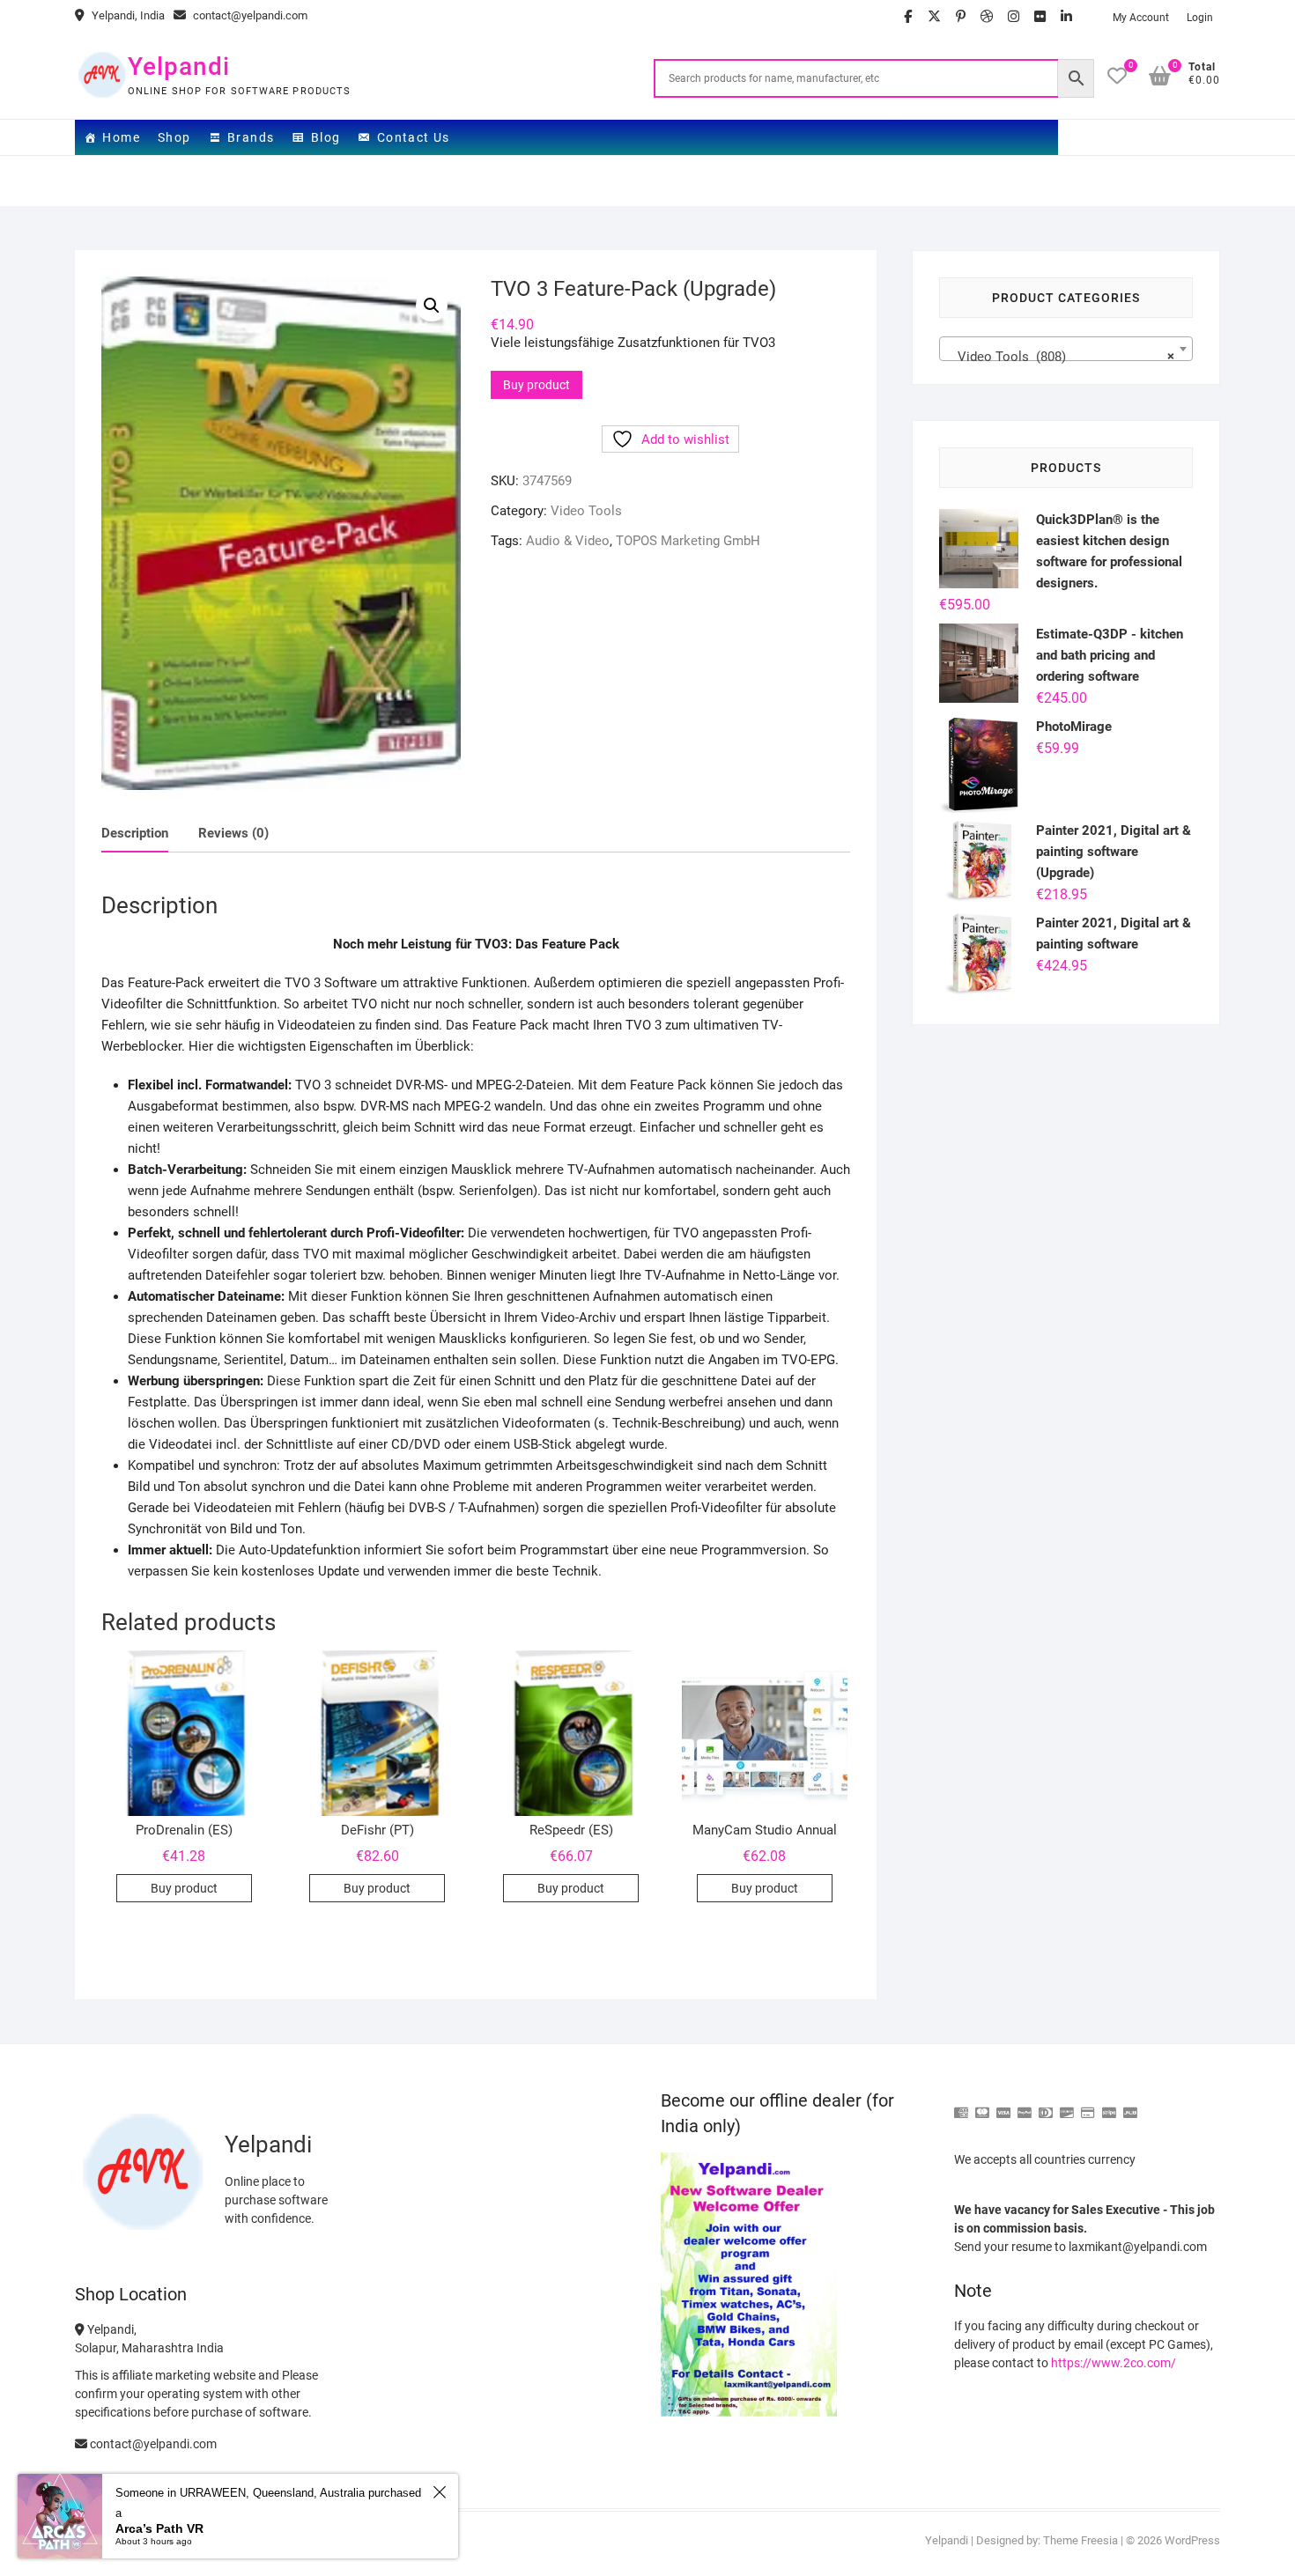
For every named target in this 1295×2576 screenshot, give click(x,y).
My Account (1141, 18)
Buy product (536, 385)
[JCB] (1130, 2105)
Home (121, 137)
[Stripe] (1109, 2105)
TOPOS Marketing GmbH (688, 541)
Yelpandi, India (127, 15)
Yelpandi (179, 66)
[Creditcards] (1088, 2105)
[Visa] (1003, 2105)
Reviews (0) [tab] (233, 833)
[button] (432, 306)
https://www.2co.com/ (1114, 2363)
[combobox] (1066, 349)
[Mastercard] (982, 2105)
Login (1200, 18)
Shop (174, 137)
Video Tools (586, 511)
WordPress (1192, 2540)
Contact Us (414, 137)
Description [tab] (135, 833)
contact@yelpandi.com (249, 15)
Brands (251, 137)
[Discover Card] (1067, 2105)
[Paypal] (1025, 2105)
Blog (326, 137)
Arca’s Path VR (159, 2528)
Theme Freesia (1080, 2540)
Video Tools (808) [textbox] (1061, 357)
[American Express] (961, 2105)
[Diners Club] (1046, 2105)
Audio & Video (568, 541)
